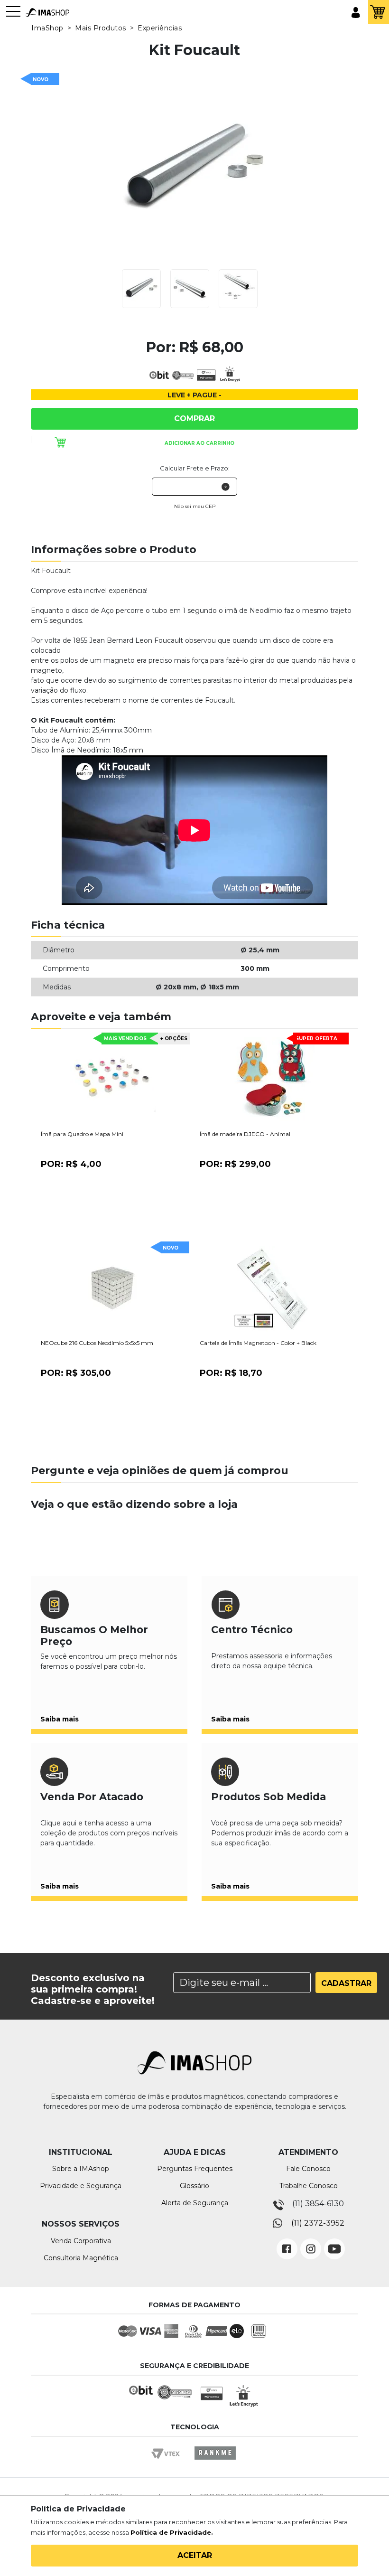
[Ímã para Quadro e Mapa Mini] (113, 1080)
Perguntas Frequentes (195, 2169)
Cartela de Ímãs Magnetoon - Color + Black (258, 1343)
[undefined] (194, 170)
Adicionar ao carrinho (199, 443)
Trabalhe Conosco (309, 2186)
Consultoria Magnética (81, 2258)
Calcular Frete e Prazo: (195, 468)
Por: (71, 1164)
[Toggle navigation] (13, 16)
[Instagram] (311, 2242)
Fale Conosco (308, 2169)
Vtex (169, 2462)
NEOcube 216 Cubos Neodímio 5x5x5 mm (97, 1343)
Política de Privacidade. (172, 2532)
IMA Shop (47, 13)
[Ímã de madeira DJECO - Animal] (272, 1080)
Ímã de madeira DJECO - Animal (245, 1134)
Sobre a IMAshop (81, 2169)
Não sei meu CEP (195, 506)
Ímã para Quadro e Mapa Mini (82, 1134)
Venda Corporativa (81, 2241)
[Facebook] (287, 2242)
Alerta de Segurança (195, 2203)
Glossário (194, 2186)
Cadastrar (346, 1983)
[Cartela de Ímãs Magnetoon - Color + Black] (272, 1289)
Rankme (215, 2462)
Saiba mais (60, 1719)
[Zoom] (141, 288)
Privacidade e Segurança (81, 2186)
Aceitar (195, 2555)
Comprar (194, 418)
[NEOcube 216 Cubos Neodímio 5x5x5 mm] (113, 1289)
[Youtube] (334, 2242)
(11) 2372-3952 (318, 2223)
